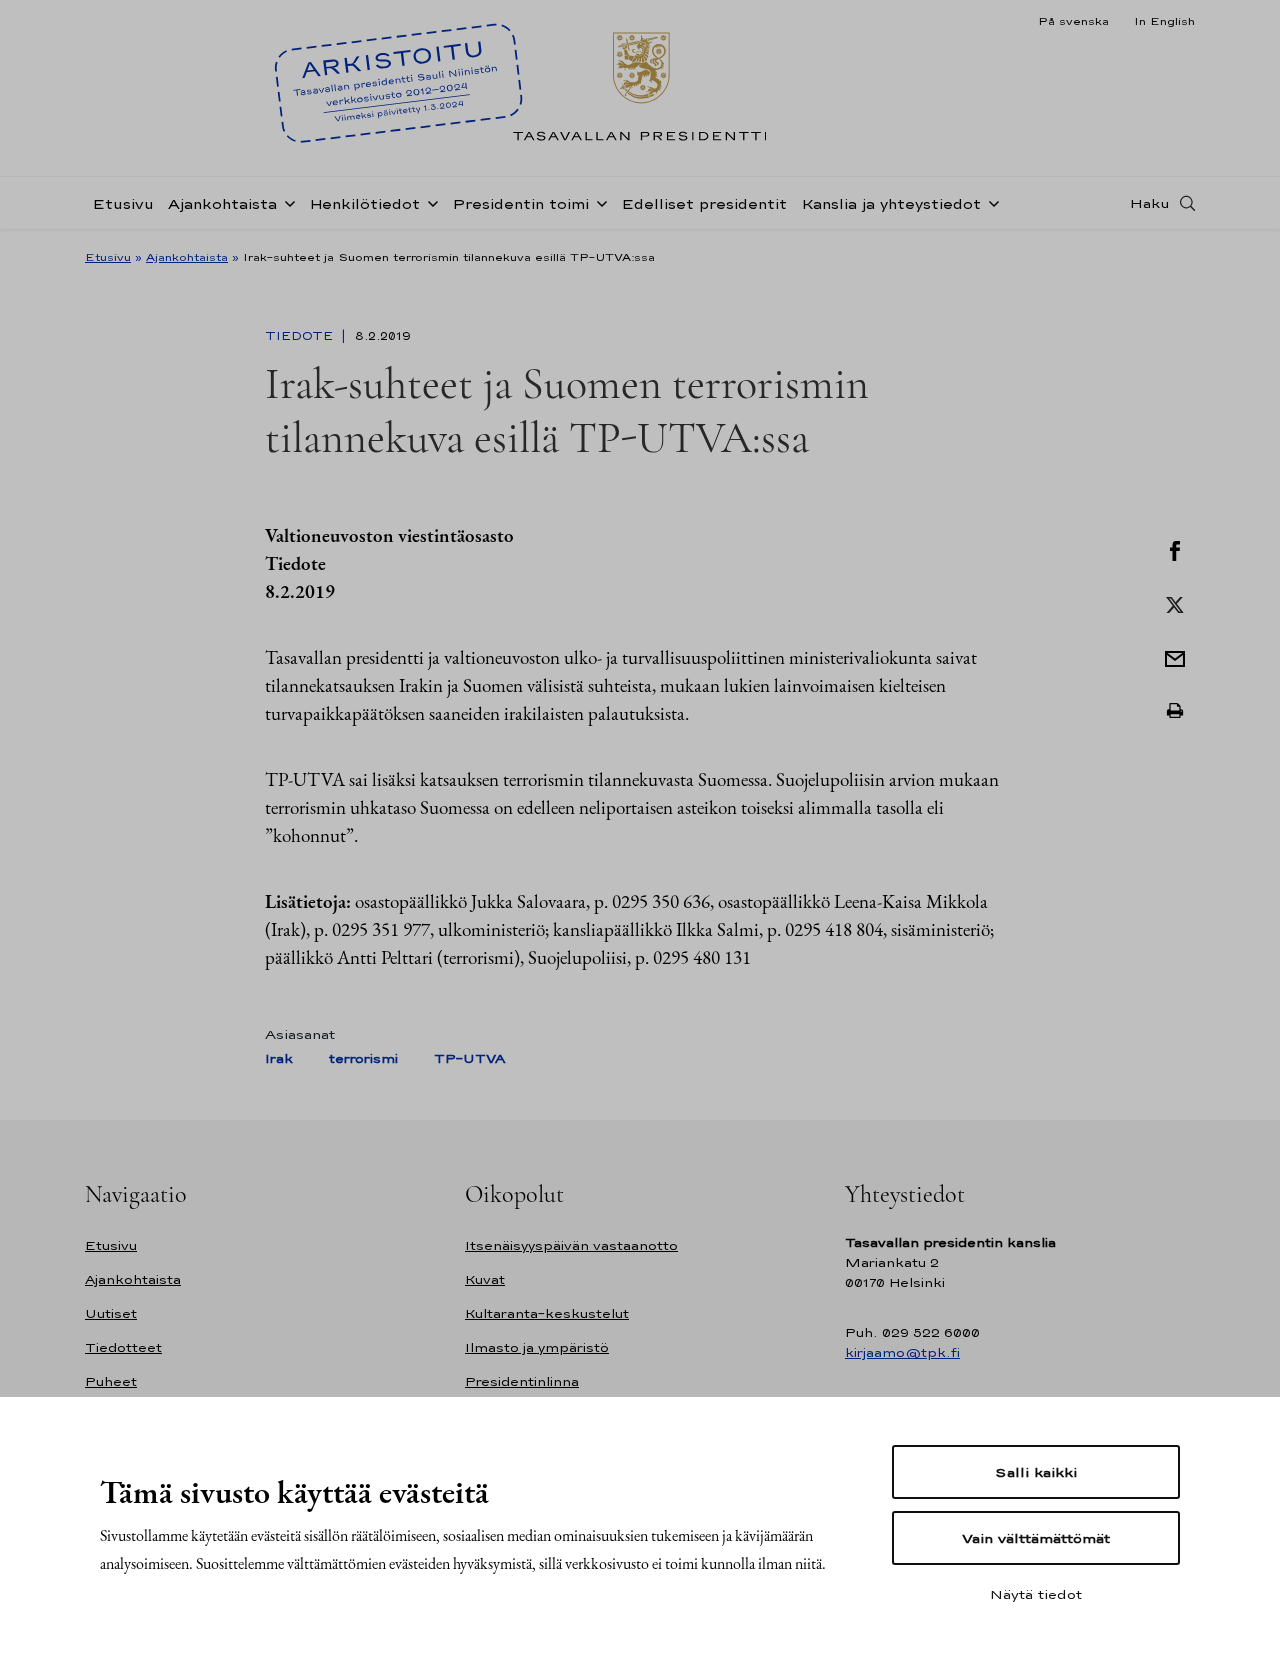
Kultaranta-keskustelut (547, 1313)
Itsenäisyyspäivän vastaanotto (571, 1245)
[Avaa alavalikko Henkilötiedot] (429, 202)
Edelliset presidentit (704, 203)
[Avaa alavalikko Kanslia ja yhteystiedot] (990, 202)
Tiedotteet (123, 1347)
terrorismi (363, 1058)
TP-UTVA (469, 1058)
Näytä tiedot (1036, 1594)
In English (1164, 21)
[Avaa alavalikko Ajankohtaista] (286, 202)
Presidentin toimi (520, 203)
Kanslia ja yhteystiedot (891, 203)
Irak (279, 1058)
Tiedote (301, 336)
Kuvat (485, 1279)
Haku (1150, 203)
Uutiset (111, 1313)
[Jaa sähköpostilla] (1175, 657)
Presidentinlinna (522, 1381)
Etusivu (123, 203)
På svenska (1073, 21)
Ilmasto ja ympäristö (537, 1347)
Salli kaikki (1036, 1472)
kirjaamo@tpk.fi (902, 1352)
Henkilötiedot (364, 203)
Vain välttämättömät (1036, 1538)
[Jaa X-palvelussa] (1175, 603)
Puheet (111, 1381)
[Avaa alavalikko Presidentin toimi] (598, 202)
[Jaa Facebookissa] (1175, 549)
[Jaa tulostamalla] (1175, 711)
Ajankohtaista (222, 203)
